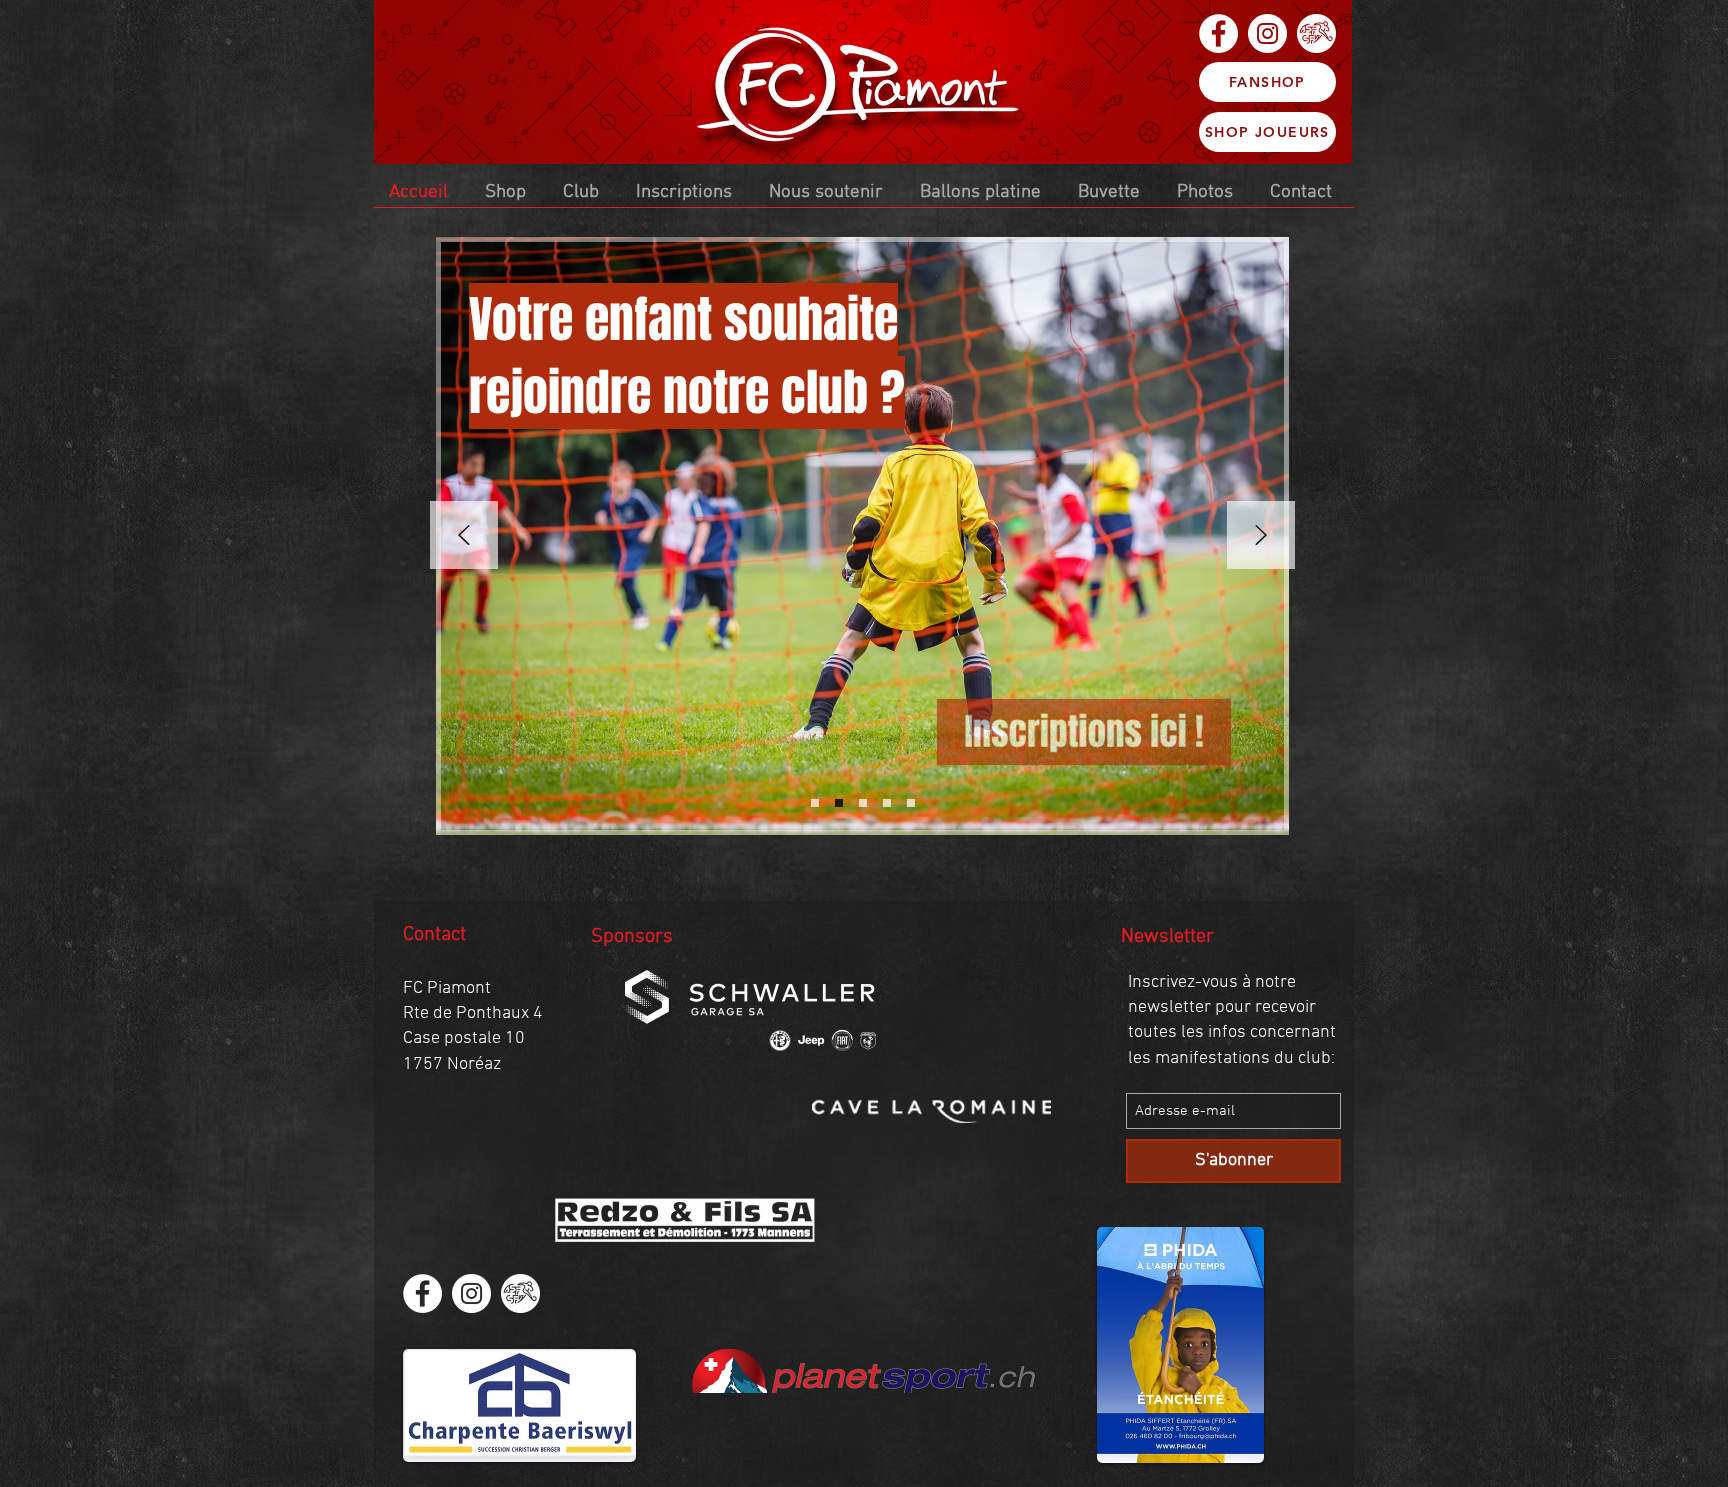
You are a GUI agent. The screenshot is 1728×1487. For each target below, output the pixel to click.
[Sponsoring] (887, 803)
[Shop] (863, 803)
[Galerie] (911, 803)
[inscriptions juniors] (839, 803)
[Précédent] (464, 536)
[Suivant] (1261, 536)
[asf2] (1316, 33)
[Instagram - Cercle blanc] (1267, 33)
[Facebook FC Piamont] (1218, 33)
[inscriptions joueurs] (815, 803)
